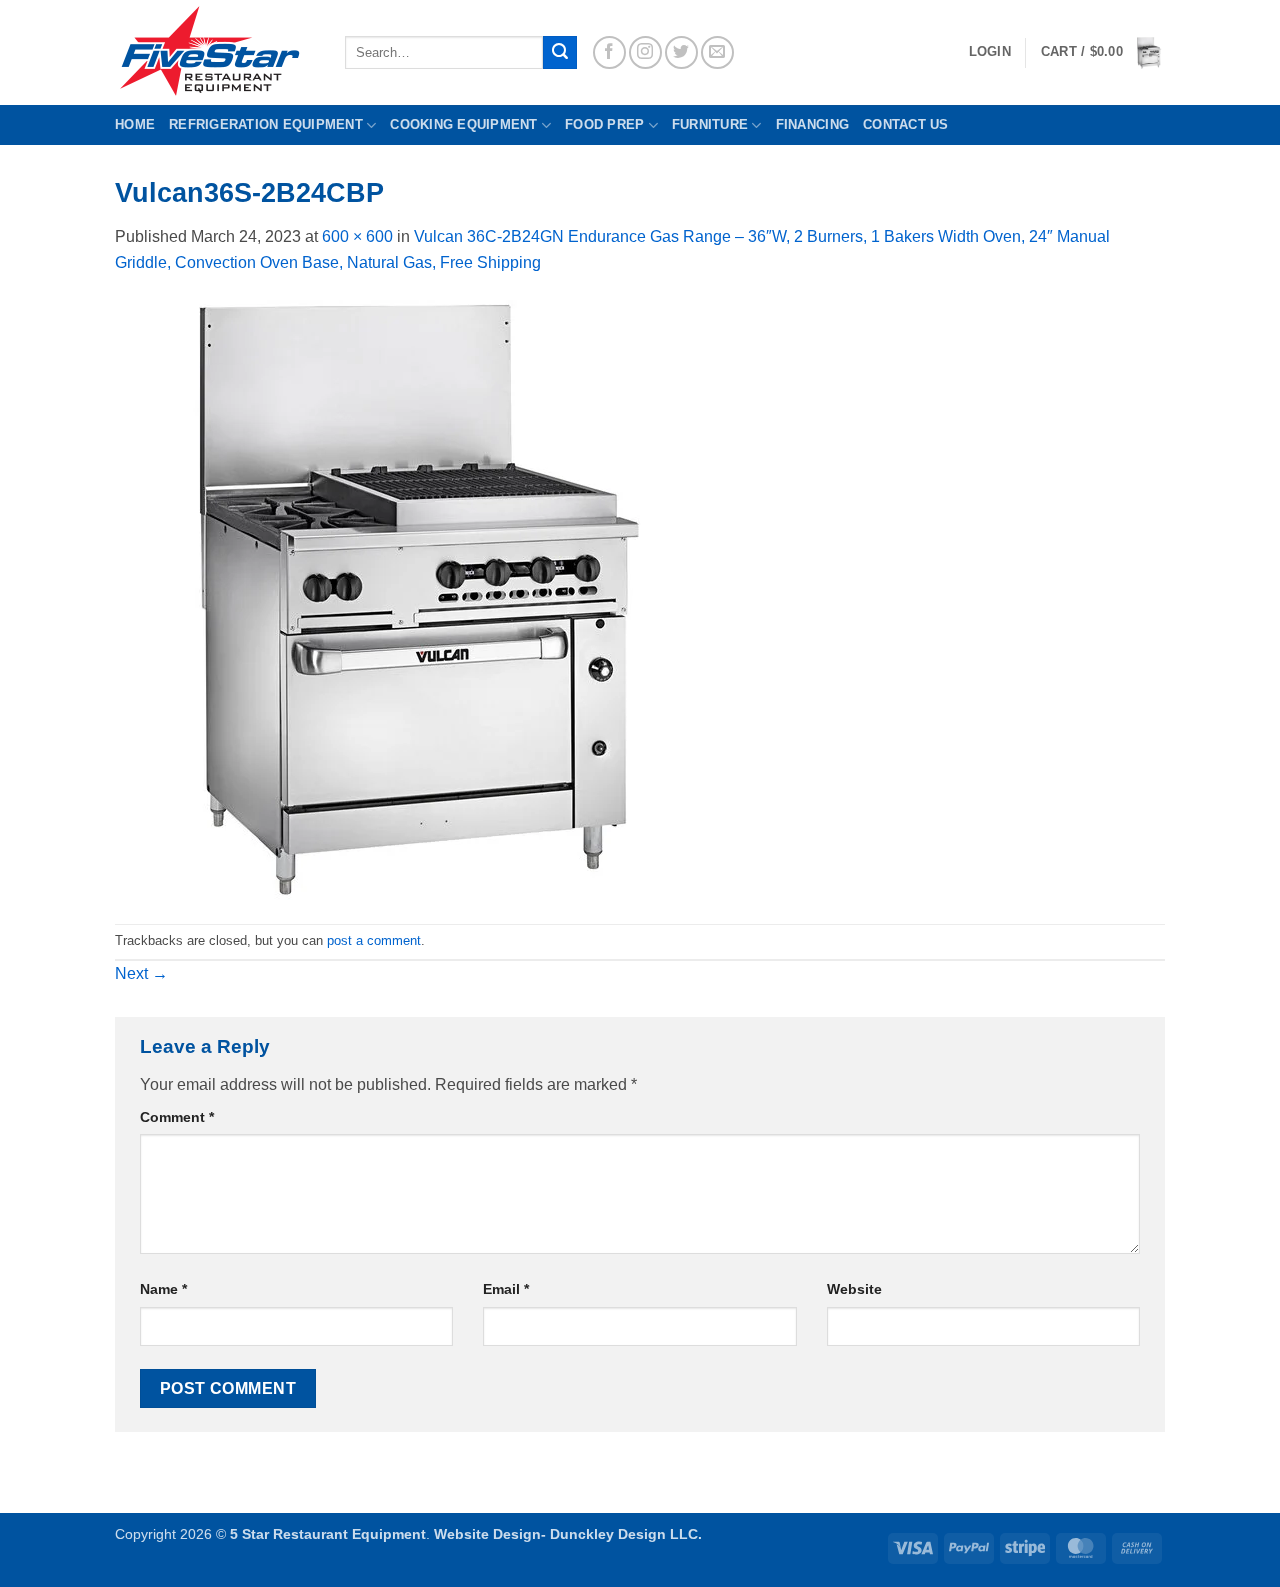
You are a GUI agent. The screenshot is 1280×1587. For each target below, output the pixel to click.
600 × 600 (357, 236)
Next (141, 973)
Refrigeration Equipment (266, 124)
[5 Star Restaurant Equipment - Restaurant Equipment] (215, 53)
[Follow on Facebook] (609, 52)
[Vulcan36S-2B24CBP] (415, 598)
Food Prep (604, 124)
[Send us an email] (717, 52)
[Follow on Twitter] (681, 52)
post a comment (374, 940)
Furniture (710, 124)
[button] (1103, 53)
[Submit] (560, 53)
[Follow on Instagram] (645, 52)
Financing (812, 124)
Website (854, 1289)
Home (135, 124)
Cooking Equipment (463, 124)
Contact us (906, 124)
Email (506, 1289)
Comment (177, 1117)
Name (163, 1289)
